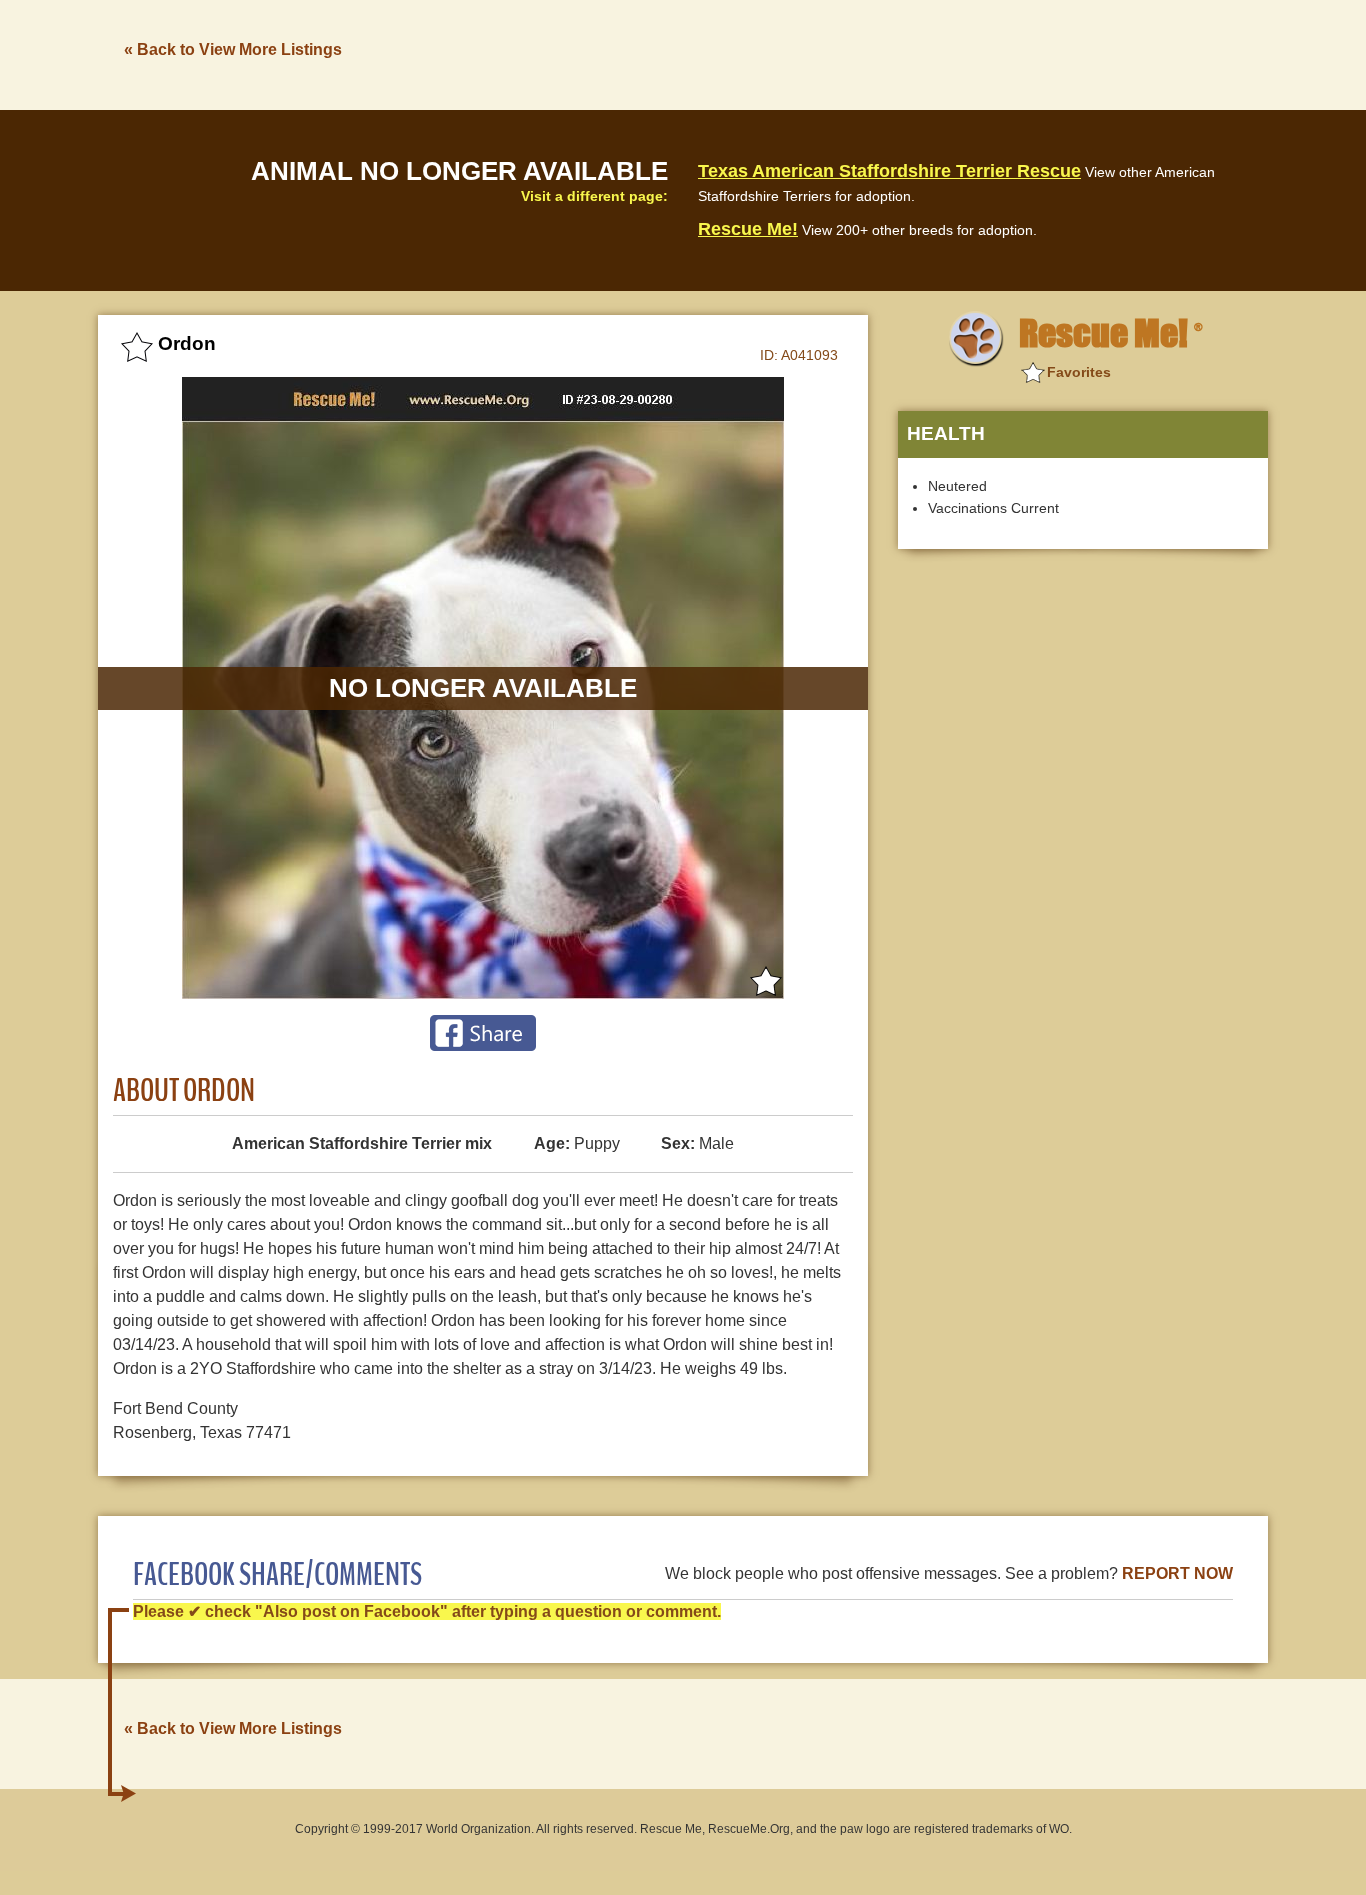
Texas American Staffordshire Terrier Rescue (889, 171)
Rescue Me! (748, 229)
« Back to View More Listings (233, 49)
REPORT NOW (1177, 1573)
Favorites (1079, 372)
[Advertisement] (904, 53)
